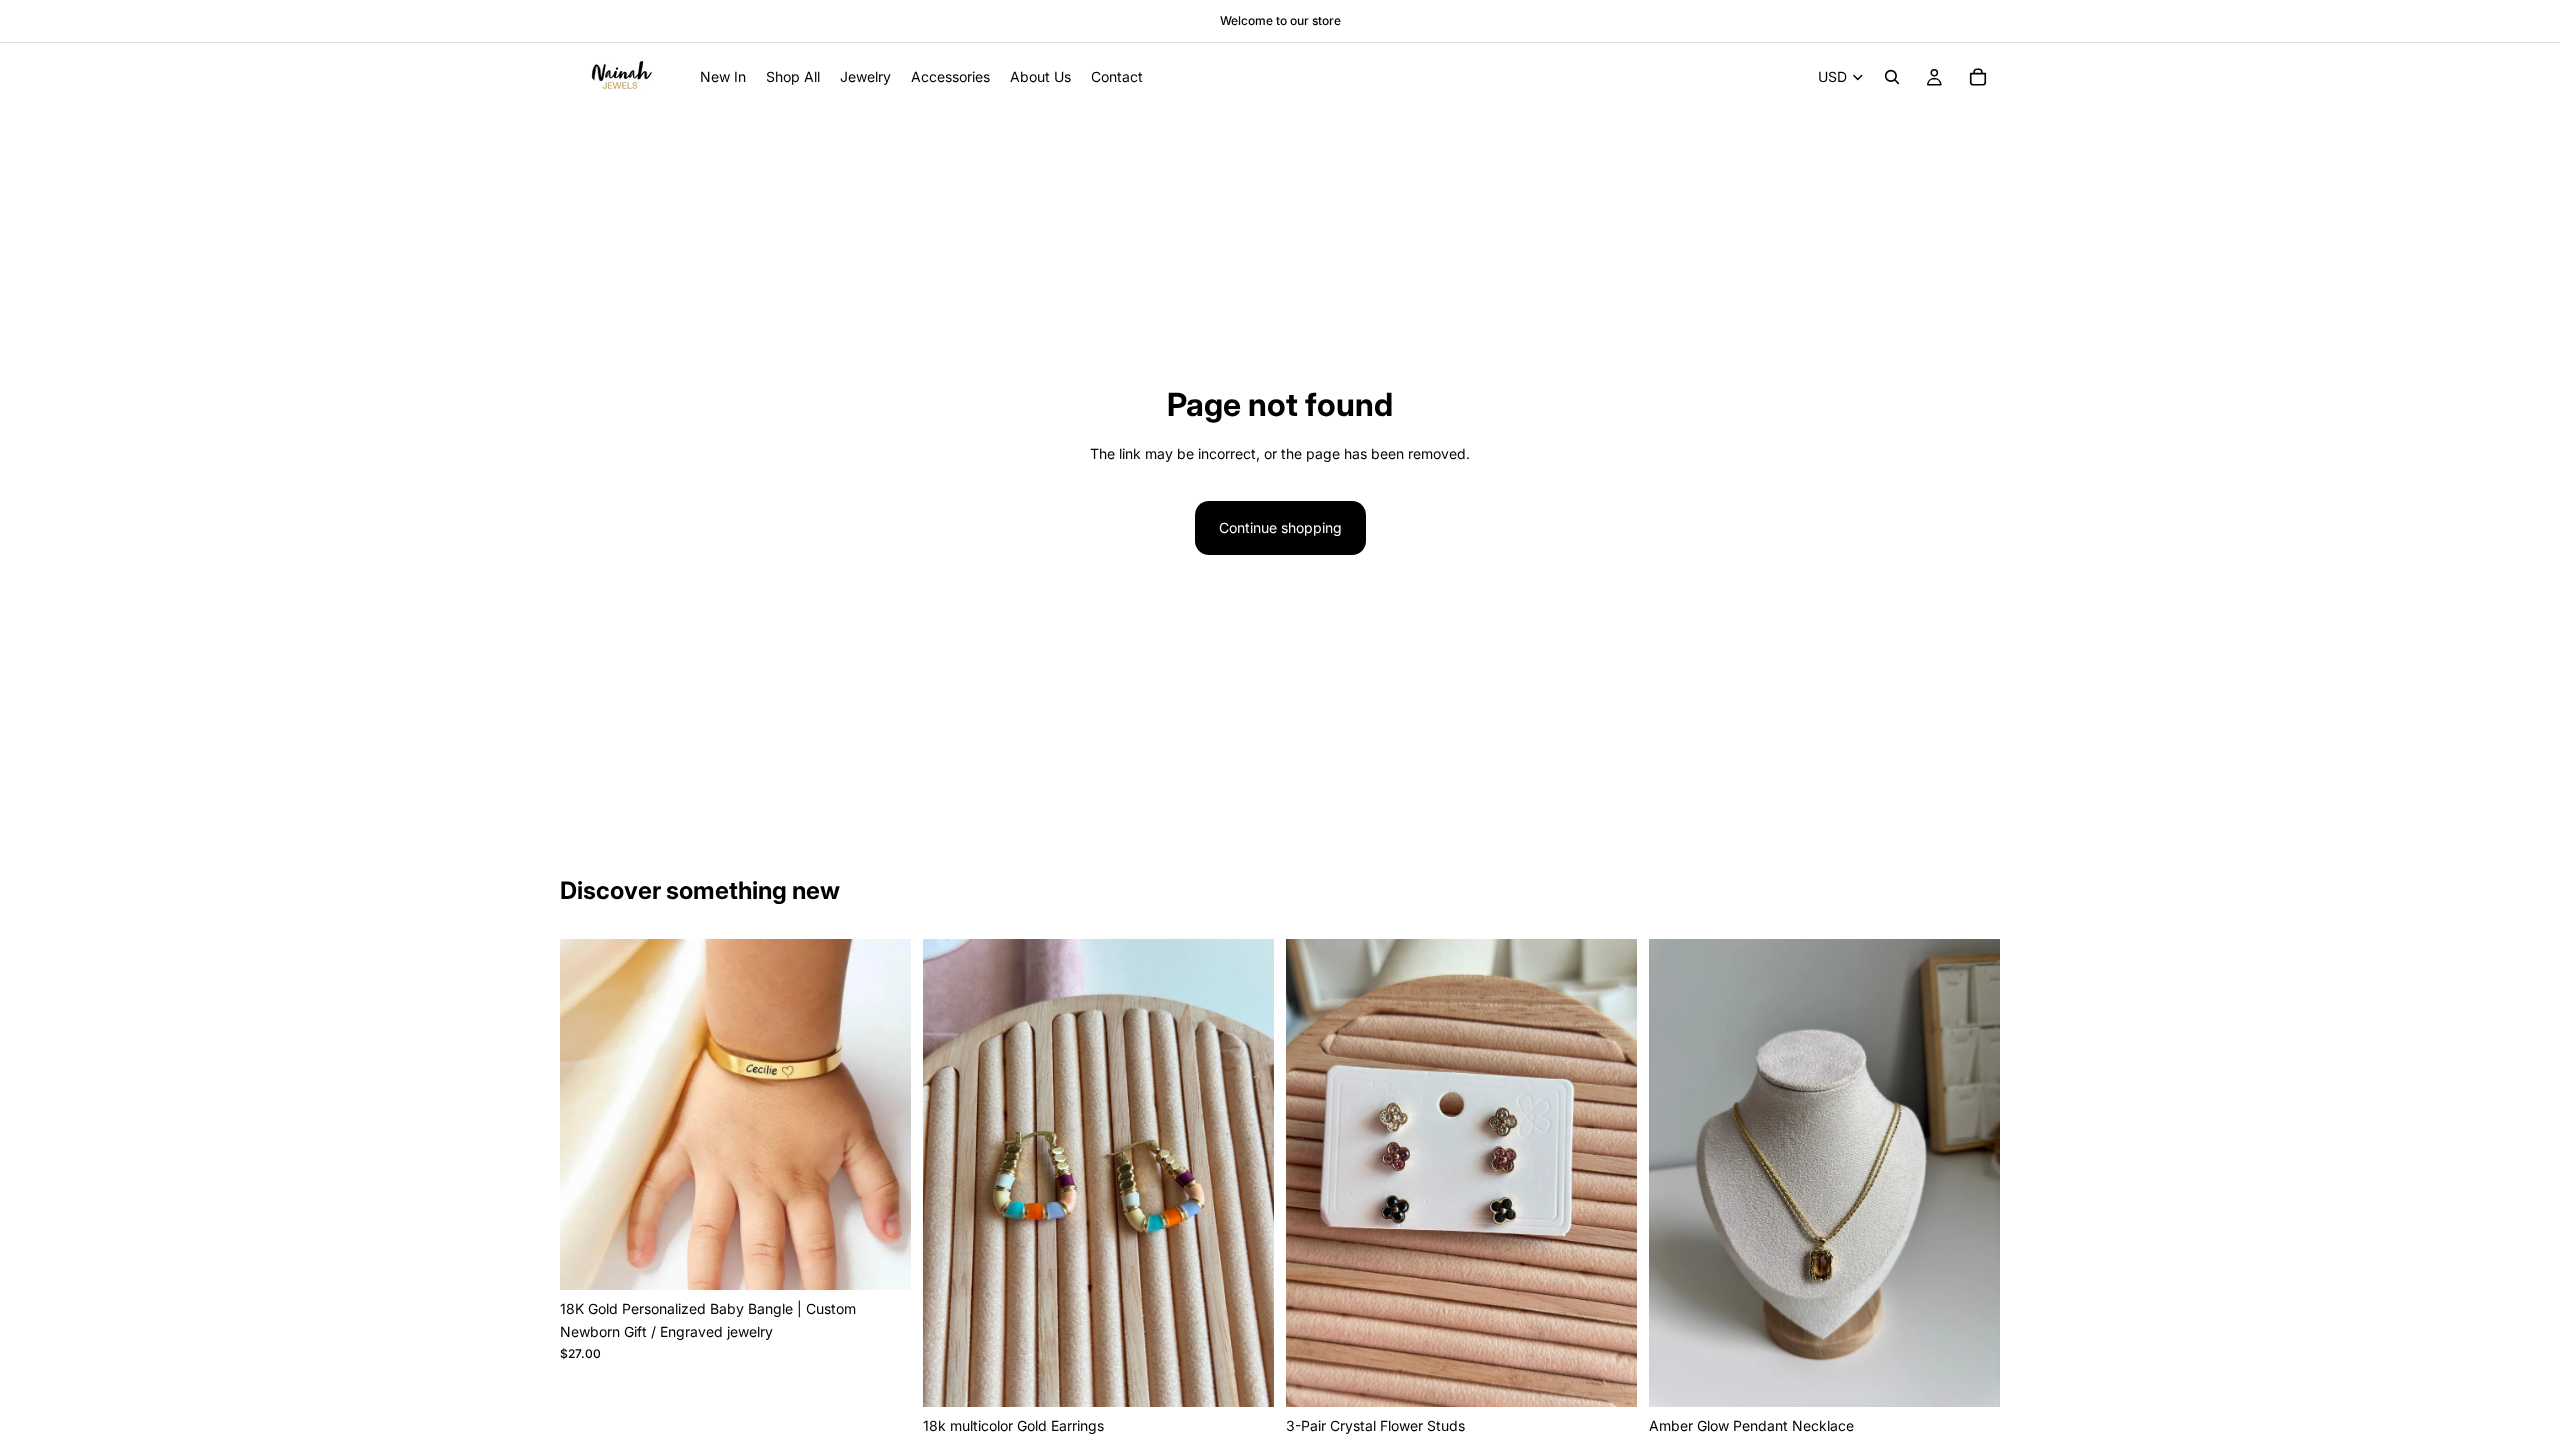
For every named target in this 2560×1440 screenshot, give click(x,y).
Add (1260, 1375)
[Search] (1892, 77)
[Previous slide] (590, 1115)
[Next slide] (881, 1115)
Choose (897, 1258)
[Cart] (1978, 77)
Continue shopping (1280, 527)
